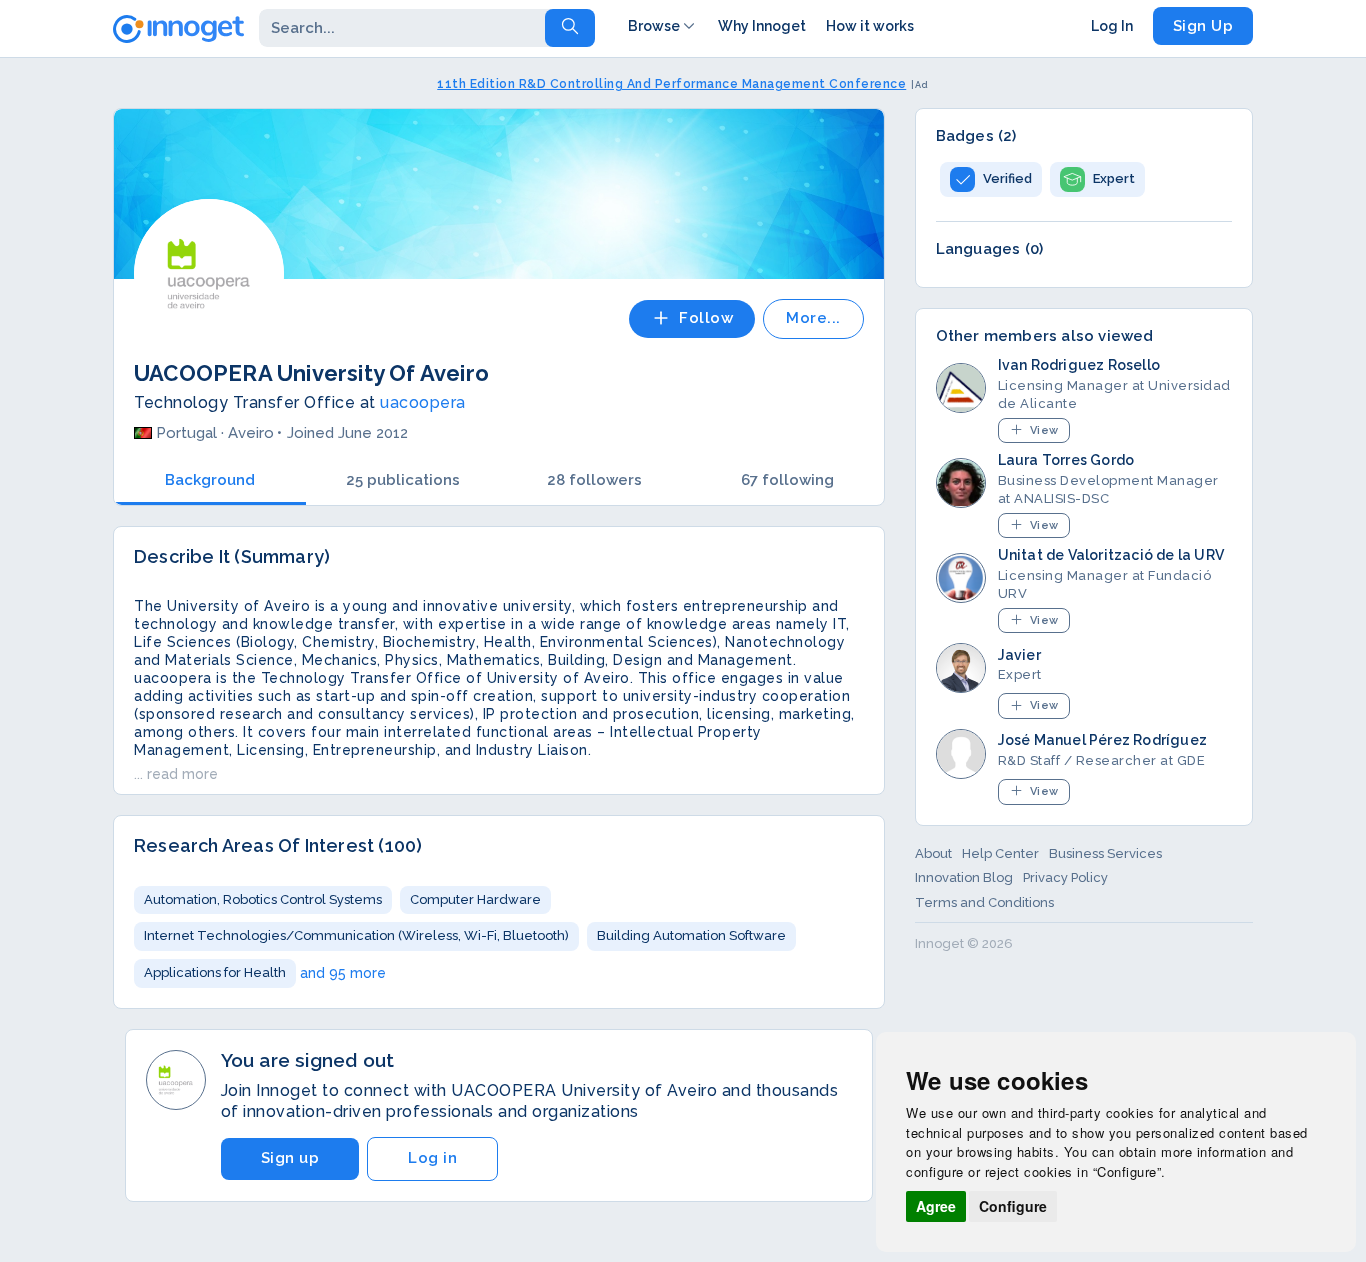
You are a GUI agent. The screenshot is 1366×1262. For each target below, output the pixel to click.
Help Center (1000, 853)
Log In (1112, 26)
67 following (787, 480)
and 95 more (343, 973)
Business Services (1105, 853)
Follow (706, 318)
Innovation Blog (964, 877)
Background (210, 480)
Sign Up (1203, 26)
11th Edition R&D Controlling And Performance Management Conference (671, 84)
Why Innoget (762, 26)
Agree (936, 1206)
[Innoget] (178, 25)
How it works (870, 26)
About (933, 853)
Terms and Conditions (984, 902)
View (1044, 430)
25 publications (403, 480)
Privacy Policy (1065, 877)
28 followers (594, 480)
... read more (176, 774)
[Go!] (570, 28)
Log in (432, 1158)
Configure (1013, 1206)
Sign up (290, 1158)
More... (813, 318)
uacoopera (423, 402)
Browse (654, 26)
